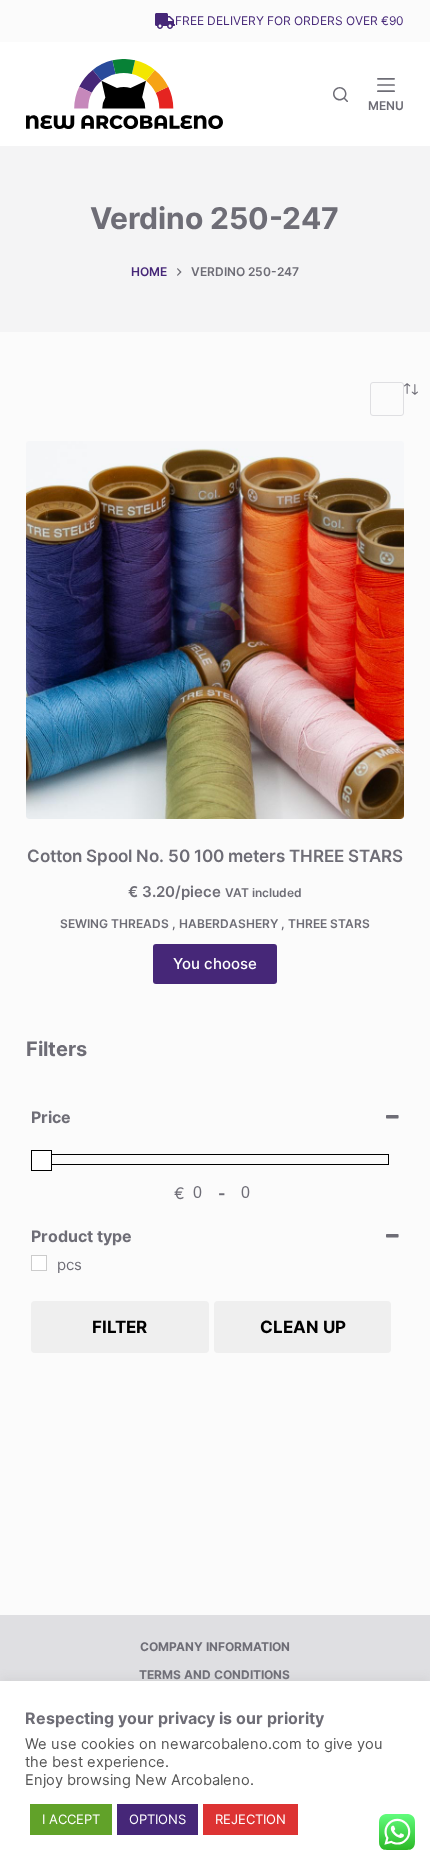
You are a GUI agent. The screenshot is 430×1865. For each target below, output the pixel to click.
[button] (71, 1819)
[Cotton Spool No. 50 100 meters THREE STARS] (215, 630)
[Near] (340, 94)
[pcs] (39, 1263)
